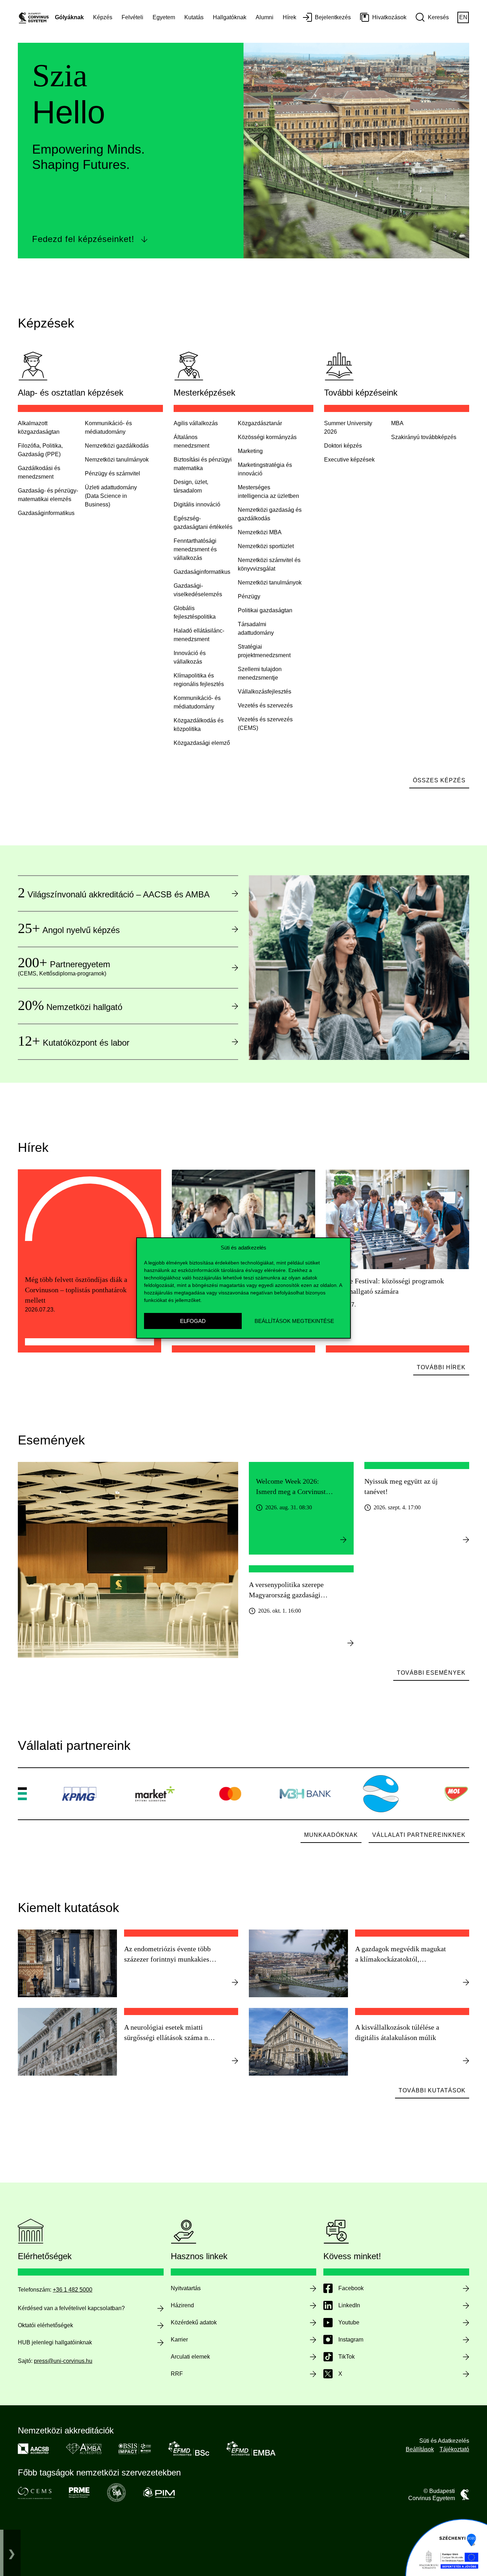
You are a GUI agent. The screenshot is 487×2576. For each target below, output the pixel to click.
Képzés (103, 17)
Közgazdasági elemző (202, 743)
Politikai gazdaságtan (265, 610)
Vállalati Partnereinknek (419, 1835)
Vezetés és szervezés (265, 705)
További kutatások (432, 2090)
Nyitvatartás (186, 2288)
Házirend (182, 2305)
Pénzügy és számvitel (112, 473)
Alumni (265, 17)
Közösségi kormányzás (267, 437)
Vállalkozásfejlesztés (265, 692)
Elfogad (193, 1321)
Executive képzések (349, 460)
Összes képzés (439, 780)
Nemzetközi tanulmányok (117, 460)
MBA (397, 423)
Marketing (250, 451)
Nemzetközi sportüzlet (266, 546)
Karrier (179, 2340)
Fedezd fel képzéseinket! (83, 239)
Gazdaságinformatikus (202, 572)
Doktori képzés (343, 446)
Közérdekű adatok (194, 2322)
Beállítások (420, 2449)
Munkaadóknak (331, 1835)
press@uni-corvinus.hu (63, 2361)
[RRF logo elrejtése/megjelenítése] (12, 2553)
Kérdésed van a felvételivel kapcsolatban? (71, 2308)
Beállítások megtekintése (294, 1321)
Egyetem (164, 17)
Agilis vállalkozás (196, 423)
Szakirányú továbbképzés (424, 437)
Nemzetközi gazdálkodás (117, 446)
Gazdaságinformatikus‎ (46, 513)
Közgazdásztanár (260, 423)
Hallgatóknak (230, 17)
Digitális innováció (197, 504)
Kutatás (194, 17)
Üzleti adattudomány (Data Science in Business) (111, 496)
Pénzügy (249, 596)
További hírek (441, 1367)
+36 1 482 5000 (73, 2290)
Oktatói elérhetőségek (45, 2325)
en (463, 17)
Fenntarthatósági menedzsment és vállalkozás (195, 549)
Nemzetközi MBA (260, 532)
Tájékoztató (454, 2449)
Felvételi (132, 17)
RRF (177, 2374)
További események (431, 1673)
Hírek (289, 17)
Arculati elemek (190, 2357)
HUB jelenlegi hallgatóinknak (55, 2342)
